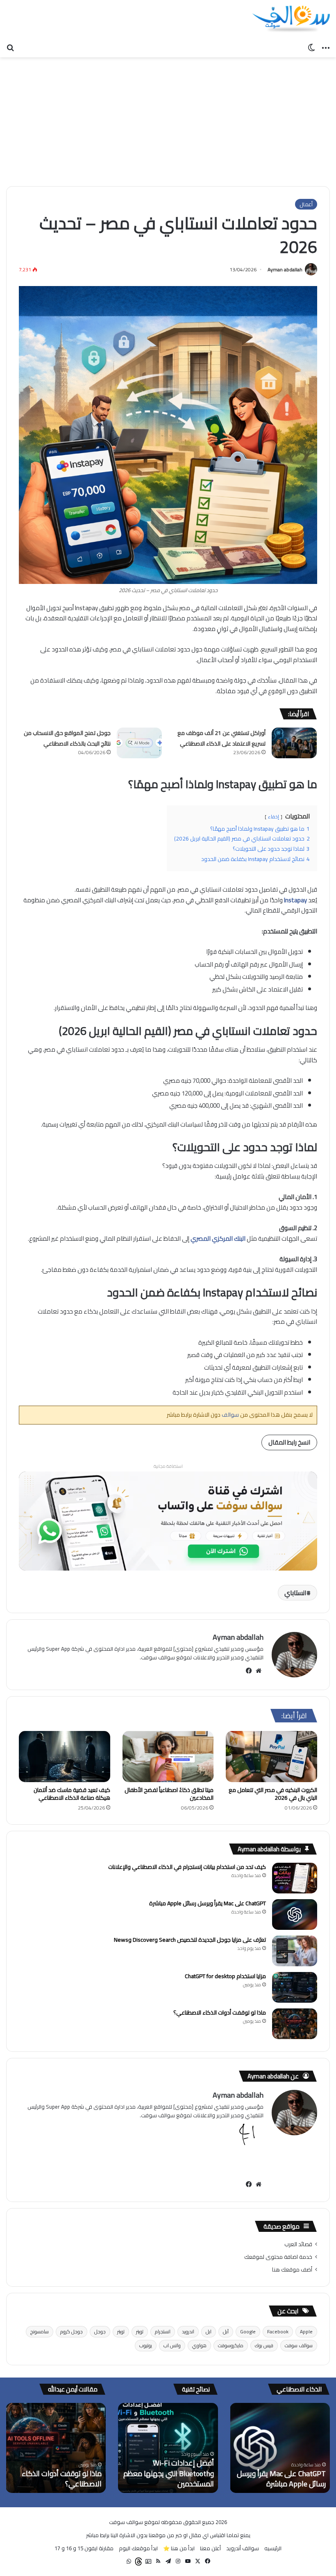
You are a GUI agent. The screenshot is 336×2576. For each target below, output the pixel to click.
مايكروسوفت (231, 2345)
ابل (209, 2331)
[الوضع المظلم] (311, 47)
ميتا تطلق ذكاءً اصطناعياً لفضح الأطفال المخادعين (169, 1794)
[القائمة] (326, 47)
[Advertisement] (168, 119)
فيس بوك (264, 2345)
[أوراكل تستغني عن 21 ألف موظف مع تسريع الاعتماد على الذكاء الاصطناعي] (294, 743)
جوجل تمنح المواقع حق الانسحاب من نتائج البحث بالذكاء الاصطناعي (67, 738)
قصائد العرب (298, 2244)
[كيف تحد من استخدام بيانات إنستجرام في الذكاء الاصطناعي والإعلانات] (295, 1878)
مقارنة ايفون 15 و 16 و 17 (84, 2548)
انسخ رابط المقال (289, 1442)
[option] (280, 2448)
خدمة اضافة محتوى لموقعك (278, 2257)
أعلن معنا (210, 2548)
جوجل (100, 2331)
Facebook (278, 2331)
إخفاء (274, 817)
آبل (226, 2331)
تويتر (140, 2331)
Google (248, 2331)
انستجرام (163, 2331)
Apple (306, 2331)
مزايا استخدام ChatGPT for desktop (225, 1976)
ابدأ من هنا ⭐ (179, 2548)
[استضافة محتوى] (168, 1520)
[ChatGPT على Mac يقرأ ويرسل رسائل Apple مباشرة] (295, 1915)
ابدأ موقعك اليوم (138, 2548)
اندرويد (188, 2331)
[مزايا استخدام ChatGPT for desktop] (295, 1987)
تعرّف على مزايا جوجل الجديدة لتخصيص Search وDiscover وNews (190, 1940)
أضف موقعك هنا (292, 2269)
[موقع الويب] (259, 1671)
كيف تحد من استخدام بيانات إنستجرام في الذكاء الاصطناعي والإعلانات (187, 1867)
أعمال (306, 204)
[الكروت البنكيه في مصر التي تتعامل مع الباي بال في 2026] (271, 1757)
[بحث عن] (10, 47)
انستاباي (295, 1593)
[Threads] (138, 2561)
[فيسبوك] (249, 1671)
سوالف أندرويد (243, 2548)
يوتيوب (146, 2345)
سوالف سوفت (299, 2345)
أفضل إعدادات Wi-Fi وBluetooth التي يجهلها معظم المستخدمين (169, 2473)
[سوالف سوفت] (291, 19)
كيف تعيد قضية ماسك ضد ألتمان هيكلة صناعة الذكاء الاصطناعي (72, 1794)
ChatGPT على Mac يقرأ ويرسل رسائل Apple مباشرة (208, 1903)
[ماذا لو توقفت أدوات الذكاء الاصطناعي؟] (295, 2024)
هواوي (199, 2345)
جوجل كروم (72, 2331)
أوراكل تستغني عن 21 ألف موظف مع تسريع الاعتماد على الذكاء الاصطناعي (221, 738)
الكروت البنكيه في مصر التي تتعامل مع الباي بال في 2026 (273, 1794)
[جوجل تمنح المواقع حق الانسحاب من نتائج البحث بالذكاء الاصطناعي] (139, 743)
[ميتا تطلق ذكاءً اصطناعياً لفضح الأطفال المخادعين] (168, 1757)
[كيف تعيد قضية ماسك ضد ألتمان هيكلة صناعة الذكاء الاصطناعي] (65, 1757)
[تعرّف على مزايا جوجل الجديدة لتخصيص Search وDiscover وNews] (295, 1951)
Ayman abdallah (285, 269)
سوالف (230, 1415)
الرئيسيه (273, 2548)
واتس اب (172, 2345)
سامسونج (40, 2331)
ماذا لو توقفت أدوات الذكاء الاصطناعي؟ (220, 2013)
